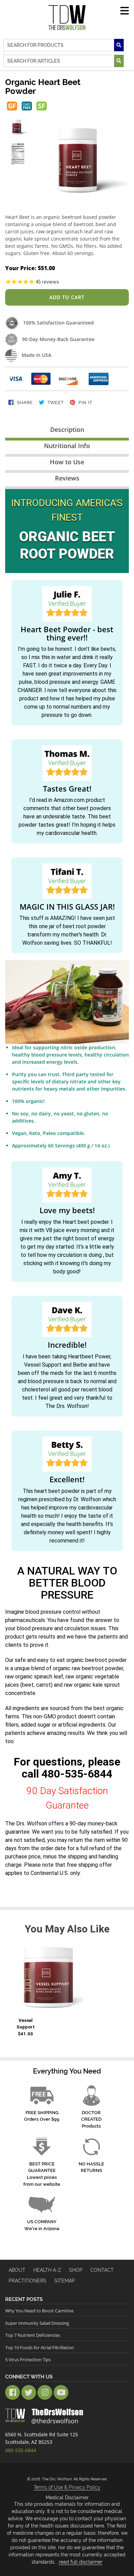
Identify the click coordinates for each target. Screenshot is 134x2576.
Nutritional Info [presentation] (67, 446)
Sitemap (65, 2281)
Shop (76, 2270)
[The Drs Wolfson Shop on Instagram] (45, 2392)
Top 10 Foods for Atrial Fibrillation (40, 2347)
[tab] (67, 431)
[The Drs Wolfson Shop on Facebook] (13, 2392)
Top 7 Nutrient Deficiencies (33, 2335)
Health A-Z (47, 2270)
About (17, 2270)
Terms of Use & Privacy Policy (67, 2487)
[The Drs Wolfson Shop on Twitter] (29, 2392)
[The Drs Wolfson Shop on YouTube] (61, 2392)
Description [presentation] (67, 430)
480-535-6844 (77, 1774)
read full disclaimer (81, 2562)
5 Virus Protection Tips (28, 2360)
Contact (102, 2270)
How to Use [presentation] (67, 462)
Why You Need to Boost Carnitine (39, 2311)
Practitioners (27, 2281)
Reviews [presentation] (67, 478)
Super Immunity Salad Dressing (37, 2323)
